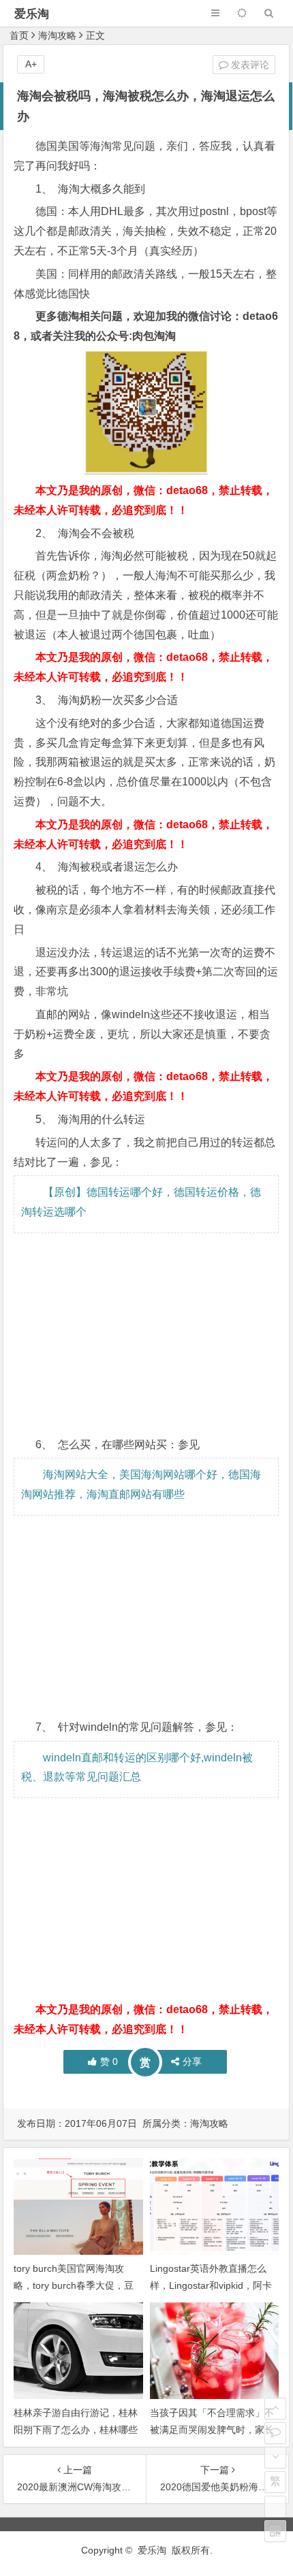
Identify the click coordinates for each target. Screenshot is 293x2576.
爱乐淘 (32, 14)
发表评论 (249, 65)
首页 (19, 35)
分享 (192, 2061)
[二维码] (275, 2531)
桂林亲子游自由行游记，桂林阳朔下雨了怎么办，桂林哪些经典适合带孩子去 (76, 2430)
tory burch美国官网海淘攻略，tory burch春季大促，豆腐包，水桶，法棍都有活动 (74, 2285)
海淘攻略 (57, 35)
